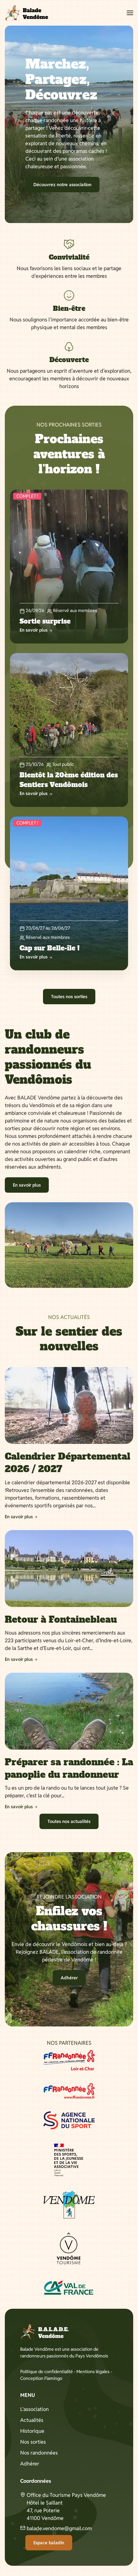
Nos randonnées (39, 2453)
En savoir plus (27, 1185)
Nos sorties (33, 2442)
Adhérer (69, 1978)
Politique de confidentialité (47, 2372)
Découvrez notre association (62, 185)
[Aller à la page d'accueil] (26, 13)
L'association (34, 2409)
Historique (32, 2431)
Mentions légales (93, 2372)
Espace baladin (49, 2543)
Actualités (32, 2420)
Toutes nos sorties (69, 997)
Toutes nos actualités (69, 1821)
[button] (130, 13)
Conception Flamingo (41, 2378)
